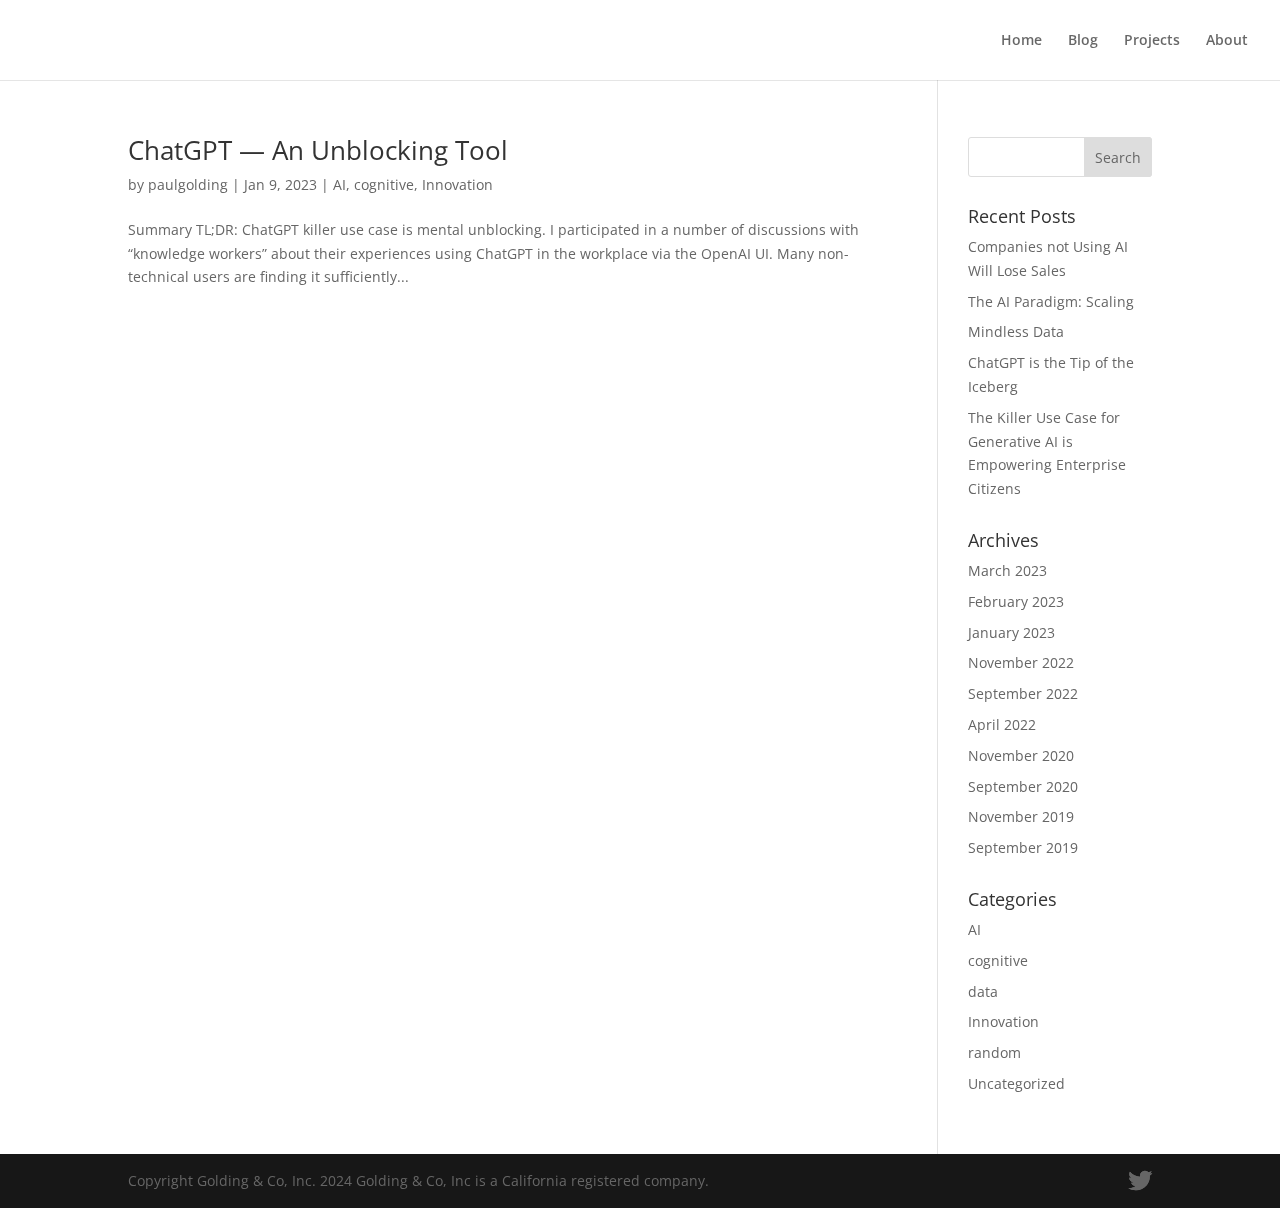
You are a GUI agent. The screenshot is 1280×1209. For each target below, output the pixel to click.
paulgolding (188, 184)
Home (1021, 41)
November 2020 (1021, 755)
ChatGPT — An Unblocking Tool (318, 150)
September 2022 (1023, 693)
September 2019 (1023, 847)
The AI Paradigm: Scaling (1051, 301)
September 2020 (1023, 786)
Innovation (457, 184)
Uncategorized (1016, 1083)
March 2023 (1007, 570)
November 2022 (1021, 662)
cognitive (384, 184)
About (1227, 41)
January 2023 (1011, 632)
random (994, 1052)
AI (339, 184)
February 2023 (1016, 601)
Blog (1083, 41)
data (983, 991)
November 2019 (1021, 816)
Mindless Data (1016, 331)
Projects (1152, 41)
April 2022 (1002, 724)
